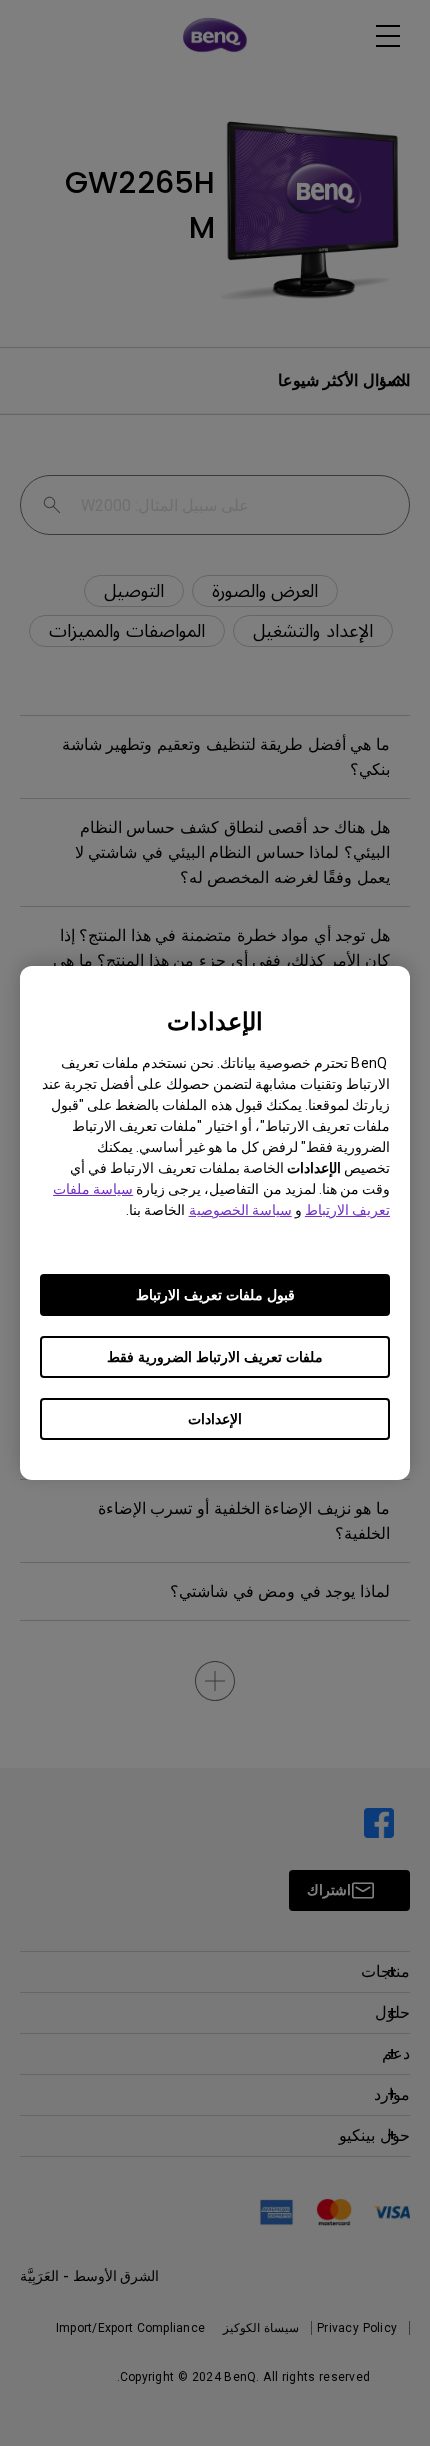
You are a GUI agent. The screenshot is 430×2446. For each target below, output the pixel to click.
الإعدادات (215, 1419)
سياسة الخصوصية (240, 1210)
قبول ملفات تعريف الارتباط (215, 1295)
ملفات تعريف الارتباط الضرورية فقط (215, 1357)
